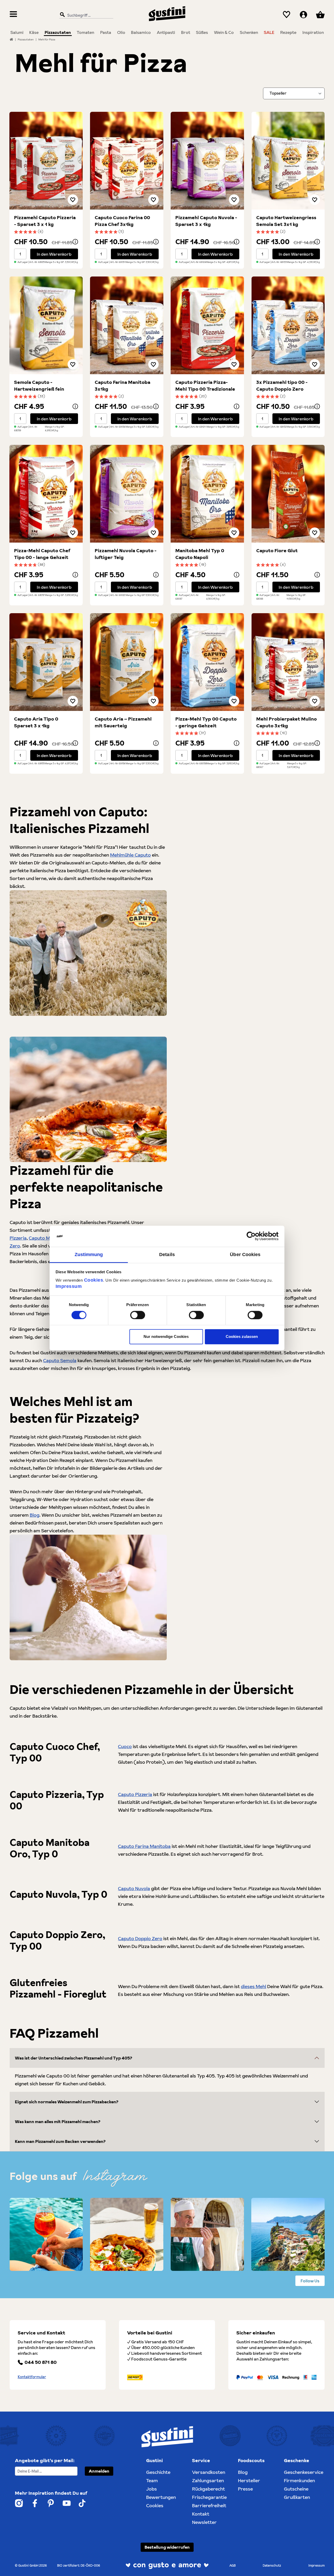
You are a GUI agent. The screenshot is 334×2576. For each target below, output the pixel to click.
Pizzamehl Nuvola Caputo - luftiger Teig (126, 554)
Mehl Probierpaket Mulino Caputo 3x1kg (287, 722)
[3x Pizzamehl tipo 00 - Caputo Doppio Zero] (288, 325)
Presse (245, 2489)
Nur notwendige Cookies (166, 1337)
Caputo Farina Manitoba (144, 1846)
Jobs (151, 2489)
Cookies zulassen (242, 1337)
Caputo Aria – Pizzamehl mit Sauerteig (123, 722)
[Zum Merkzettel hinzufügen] (73, 200)
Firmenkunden (299, 2480)
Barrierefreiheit (209, 2506)
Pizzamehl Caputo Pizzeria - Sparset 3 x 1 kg (45, 221)
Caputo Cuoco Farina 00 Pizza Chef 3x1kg (122, 221)
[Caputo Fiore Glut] (288, 494)
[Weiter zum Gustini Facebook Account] (35, 2503)
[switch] (138, 1315)
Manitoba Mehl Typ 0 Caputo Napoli (200, 554)
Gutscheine (296, 2489)
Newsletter (204, 2522)
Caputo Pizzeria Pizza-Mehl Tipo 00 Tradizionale (205, 386)
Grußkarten (297, 2497)
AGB (232, 2565)
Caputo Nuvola (134, 1888)
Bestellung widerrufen (167, 2547)
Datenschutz (272, 2565)
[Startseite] (11, 39)
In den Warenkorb (54, 254)
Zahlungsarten (208, 2480)
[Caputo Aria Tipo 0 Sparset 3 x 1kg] (46, 662)
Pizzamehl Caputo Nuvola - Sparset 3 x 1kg (206, 221)
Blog (35, 1515)
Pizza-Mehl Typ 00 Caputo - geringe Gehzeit (206, 722)
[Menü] (13, 15)
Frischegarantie (209, 2497)
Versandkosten (209, 2472)
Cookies (94, 1280)
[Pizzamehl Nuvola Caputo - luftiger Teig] (127, 494)
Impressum (69, 1286)
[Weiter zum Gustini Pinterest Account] (51, 2503)
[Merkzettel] (287, 15)
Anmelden (99, 2471)
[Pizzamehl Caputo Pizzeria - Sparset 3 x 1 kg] (46, 161)
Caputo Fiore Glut (277, 551)
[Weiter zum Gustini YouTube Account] (67, 2503)
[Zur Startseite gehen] (167, 14)
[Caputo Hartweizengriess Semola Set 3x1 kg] (288, 161)
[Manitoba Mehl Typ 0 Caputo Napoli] (207, 494)
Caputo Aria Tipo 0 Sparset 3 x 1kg (36, 722)
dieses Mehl (254, 1986)
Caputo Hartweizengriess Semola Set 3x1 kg (286, 221)
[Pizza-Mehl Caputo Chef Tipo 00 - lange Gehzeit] (46, 494)
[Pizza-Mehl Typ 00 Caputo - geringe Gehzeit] (207, 662)
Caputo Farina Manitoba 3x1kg (123, 386)
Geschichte (158, 2472)
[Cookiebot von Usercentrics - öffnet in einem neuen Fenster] (256, 1236)
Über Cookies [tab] (245, 1255)
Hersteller (249, 2480)
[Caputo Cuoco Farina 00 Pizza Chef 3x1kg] (127, 161)
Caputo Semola (60, 1360)
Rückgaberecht (208, 2489)
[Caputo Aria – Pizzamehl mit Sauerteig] (127, 662)
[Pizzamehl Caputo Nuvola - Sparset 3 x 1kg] (207, 161)
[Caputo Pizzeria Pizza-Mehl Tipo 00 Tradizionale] (207, 325)
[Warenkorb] (320, 15)
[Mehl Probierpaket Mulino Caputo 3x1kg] (288, 662)
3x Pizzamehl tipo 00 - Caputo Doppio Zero (282, 386)
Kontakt (201, 2514)
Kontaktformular (32, 2377)
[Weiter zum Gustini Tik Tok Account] (82, 2503)
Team (152, 2480)
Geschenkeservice (304, 2472)
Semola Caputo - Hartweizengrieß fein (39, 386)
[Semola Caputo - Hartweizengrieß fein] (46, 325)
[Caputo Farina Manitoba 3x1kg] (127, 325)
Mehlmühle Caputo (130, 855)
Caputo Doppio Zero (140, 1938)
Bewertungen (161, 2497)
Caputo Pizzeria (135, 1794)
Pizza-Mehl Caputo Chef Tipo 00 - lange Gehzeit (42, 554)
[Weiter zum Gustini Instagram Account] (19, 2503)
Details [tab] (167, 1255)
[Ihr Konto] (303, 15)
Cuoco (125, 1746)
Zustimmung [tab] (89, 1255)
